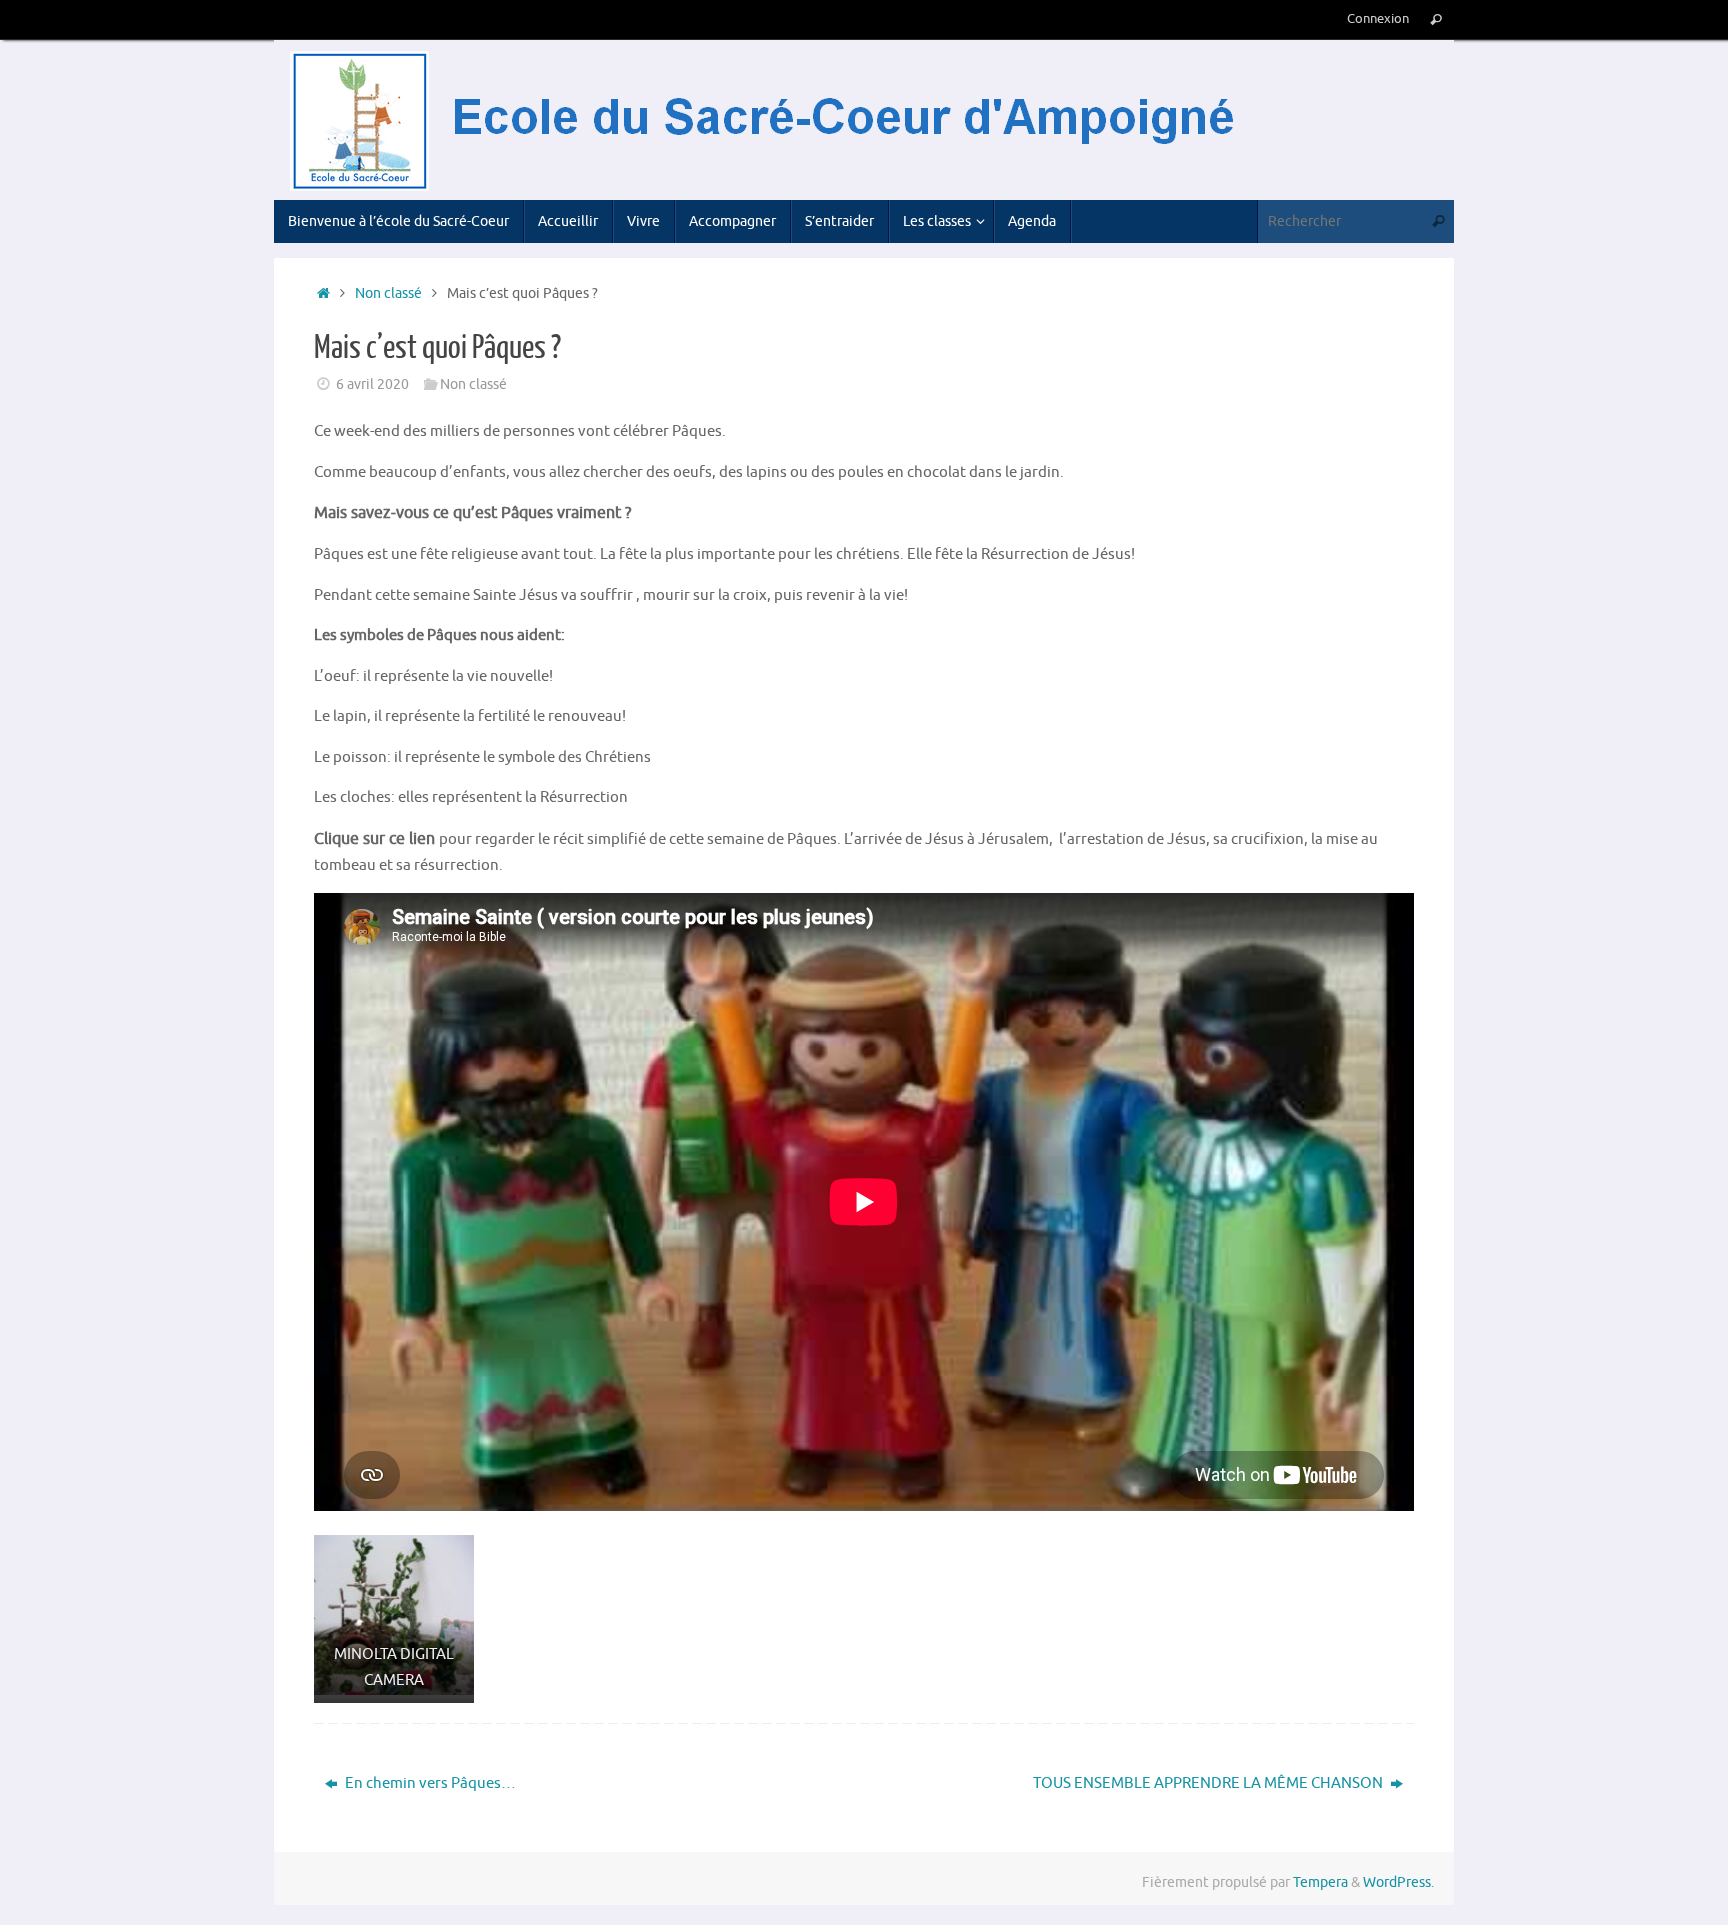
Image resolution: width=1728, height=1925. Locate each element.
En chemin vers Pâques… (429, 1783)
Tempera (1320, 1882)
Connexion (1378, 19)
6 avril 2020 (372, 384)
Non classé (388, 293)
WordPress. (1398, 1882)
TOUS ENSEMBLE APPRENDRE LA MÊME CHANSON (1209, 1783)
